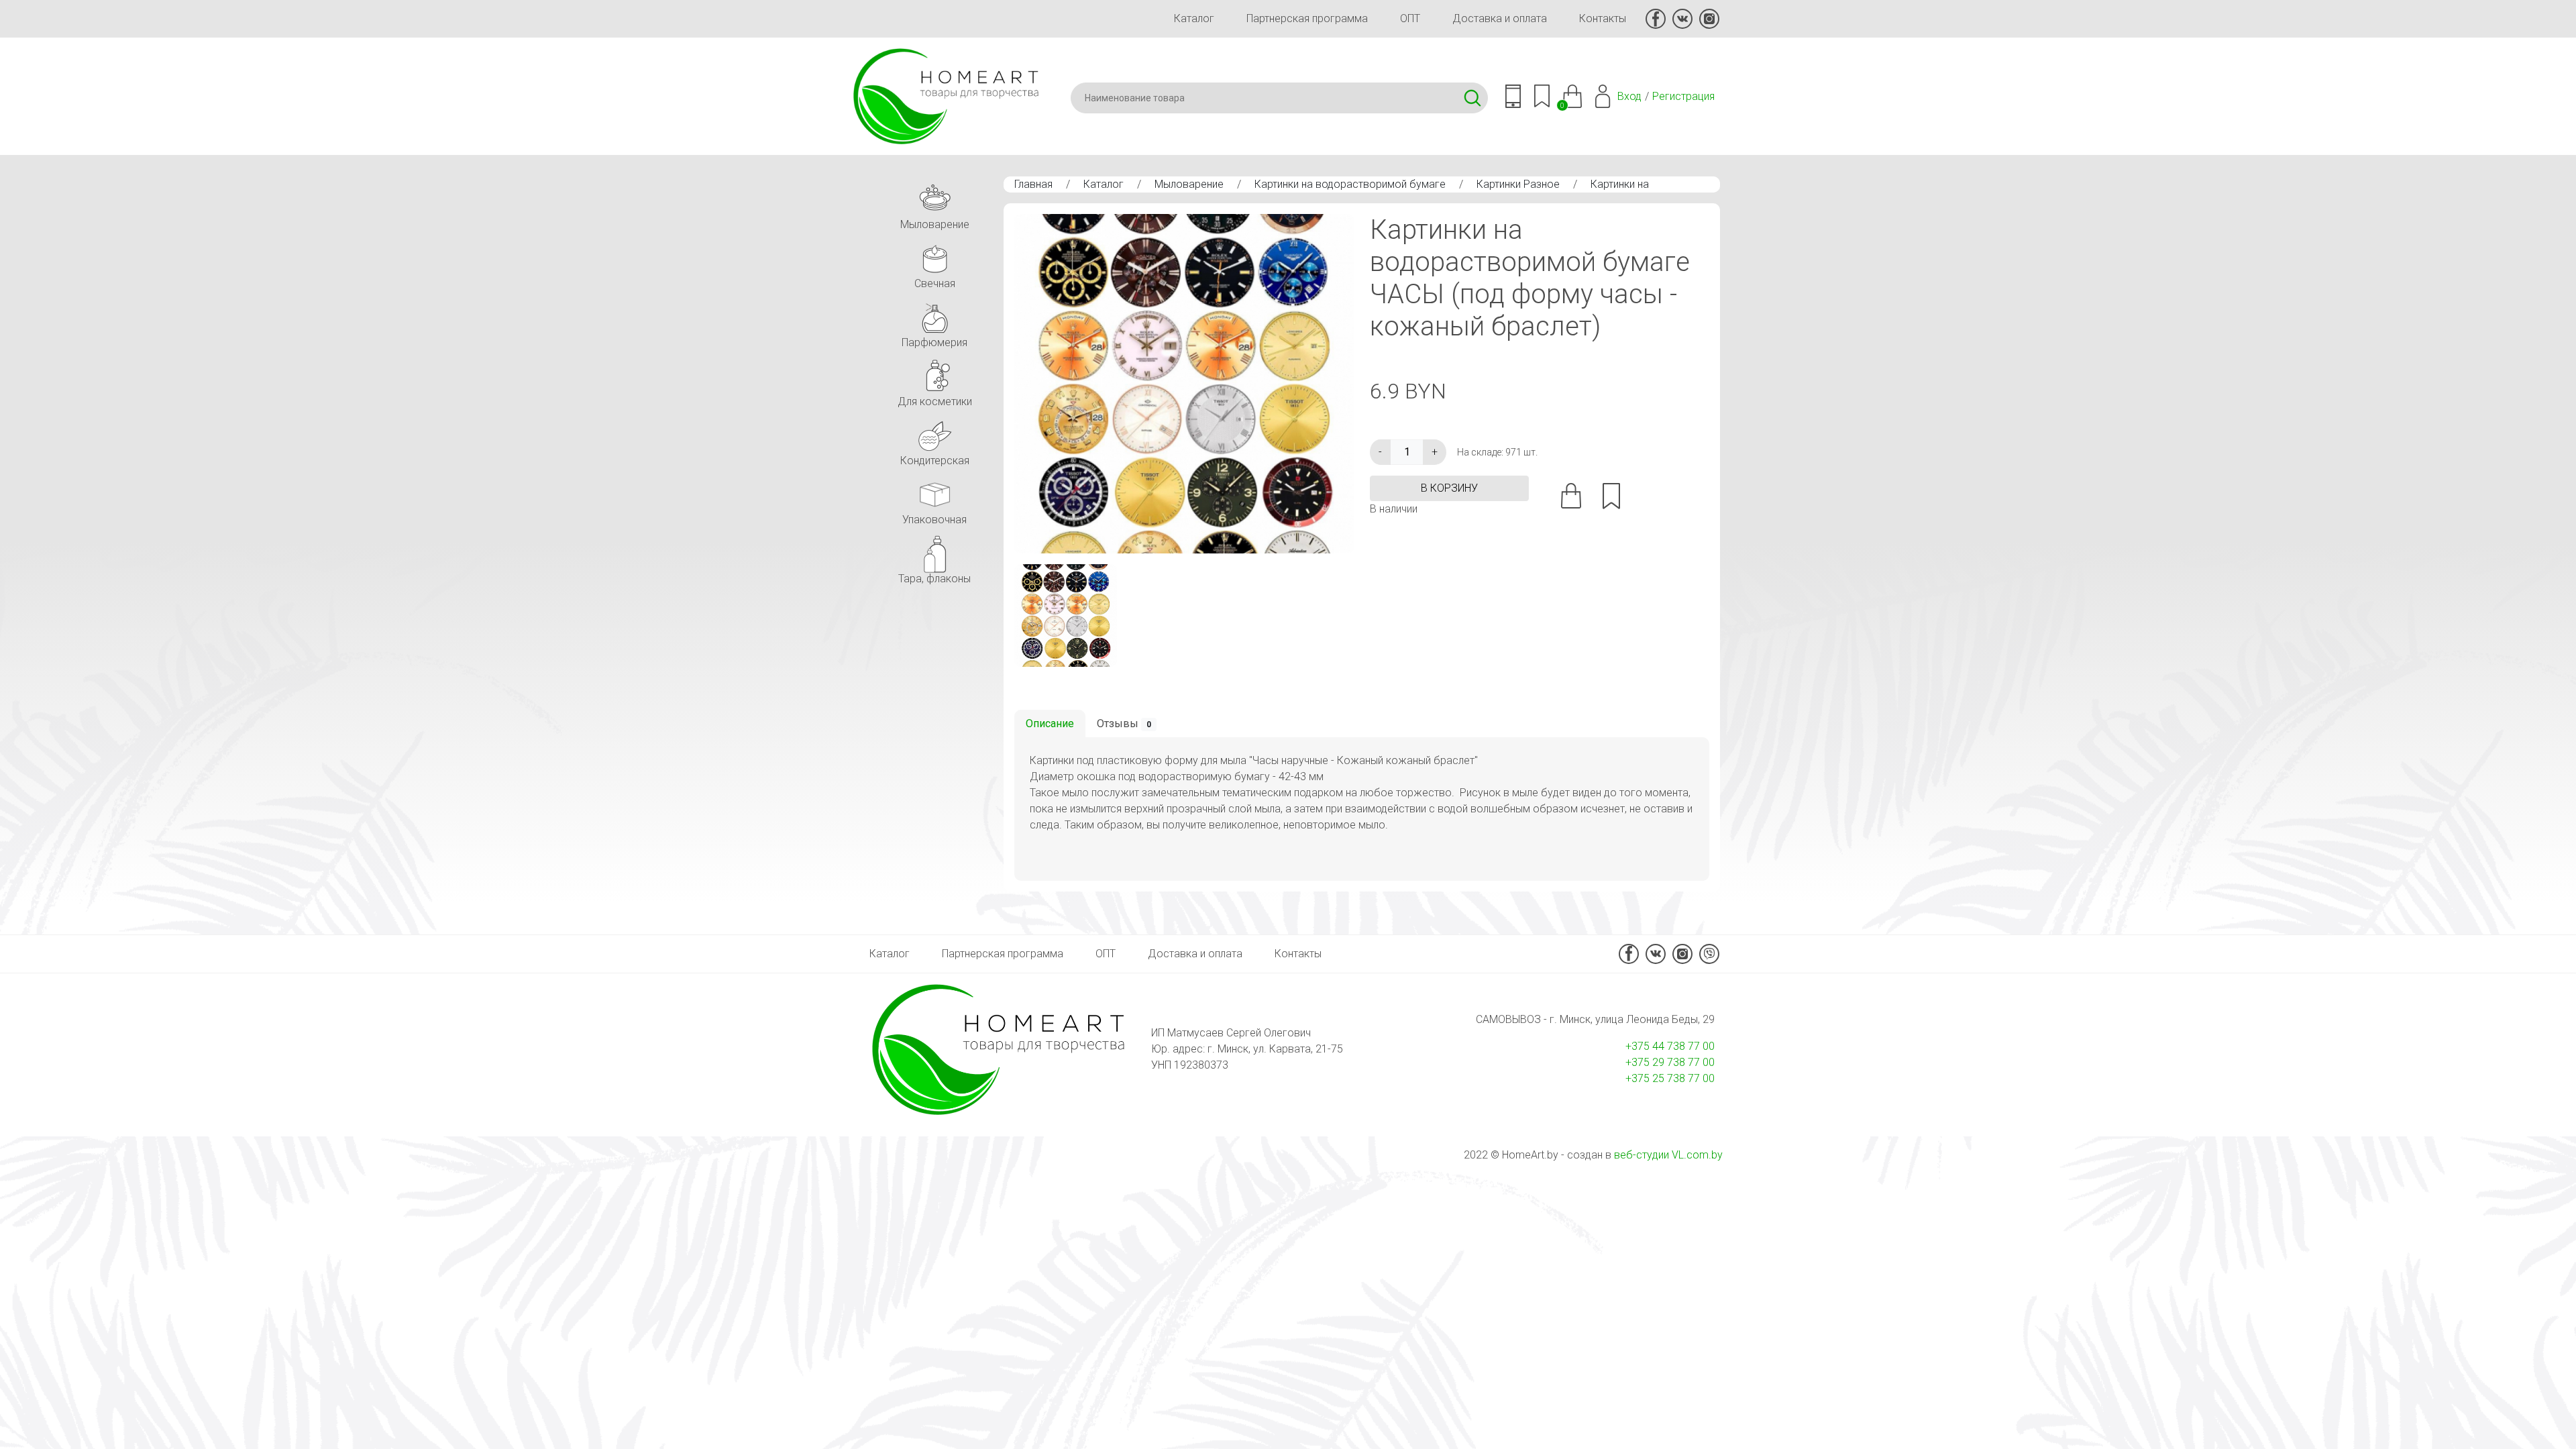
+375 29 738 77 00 (1670, 1062)
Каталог (1194, 18)
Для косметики (935, 401)
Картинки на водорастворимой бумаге (1350, 184)
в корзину (1449, 488)
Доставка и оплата (1500, 18)
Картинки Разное (1518, 184)
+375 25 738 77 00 (1670, 1078)
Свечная (935, 283)
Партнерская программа (1307, 18)
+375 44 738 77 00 (1670, 1046)
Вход (1629, 96)
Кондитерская (935, 461)
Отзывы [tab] (1124, 723)
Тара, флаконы (934, 579)
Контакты (1603, 18)
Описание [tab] (1050, 723)
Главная (1033, 184)
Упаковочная (934, 520)
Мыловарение (1189, 184)
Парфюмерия (934, 342)
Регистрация (1683, 96)
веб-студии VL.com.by (1668, 1155)
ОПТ (1410, 18)
